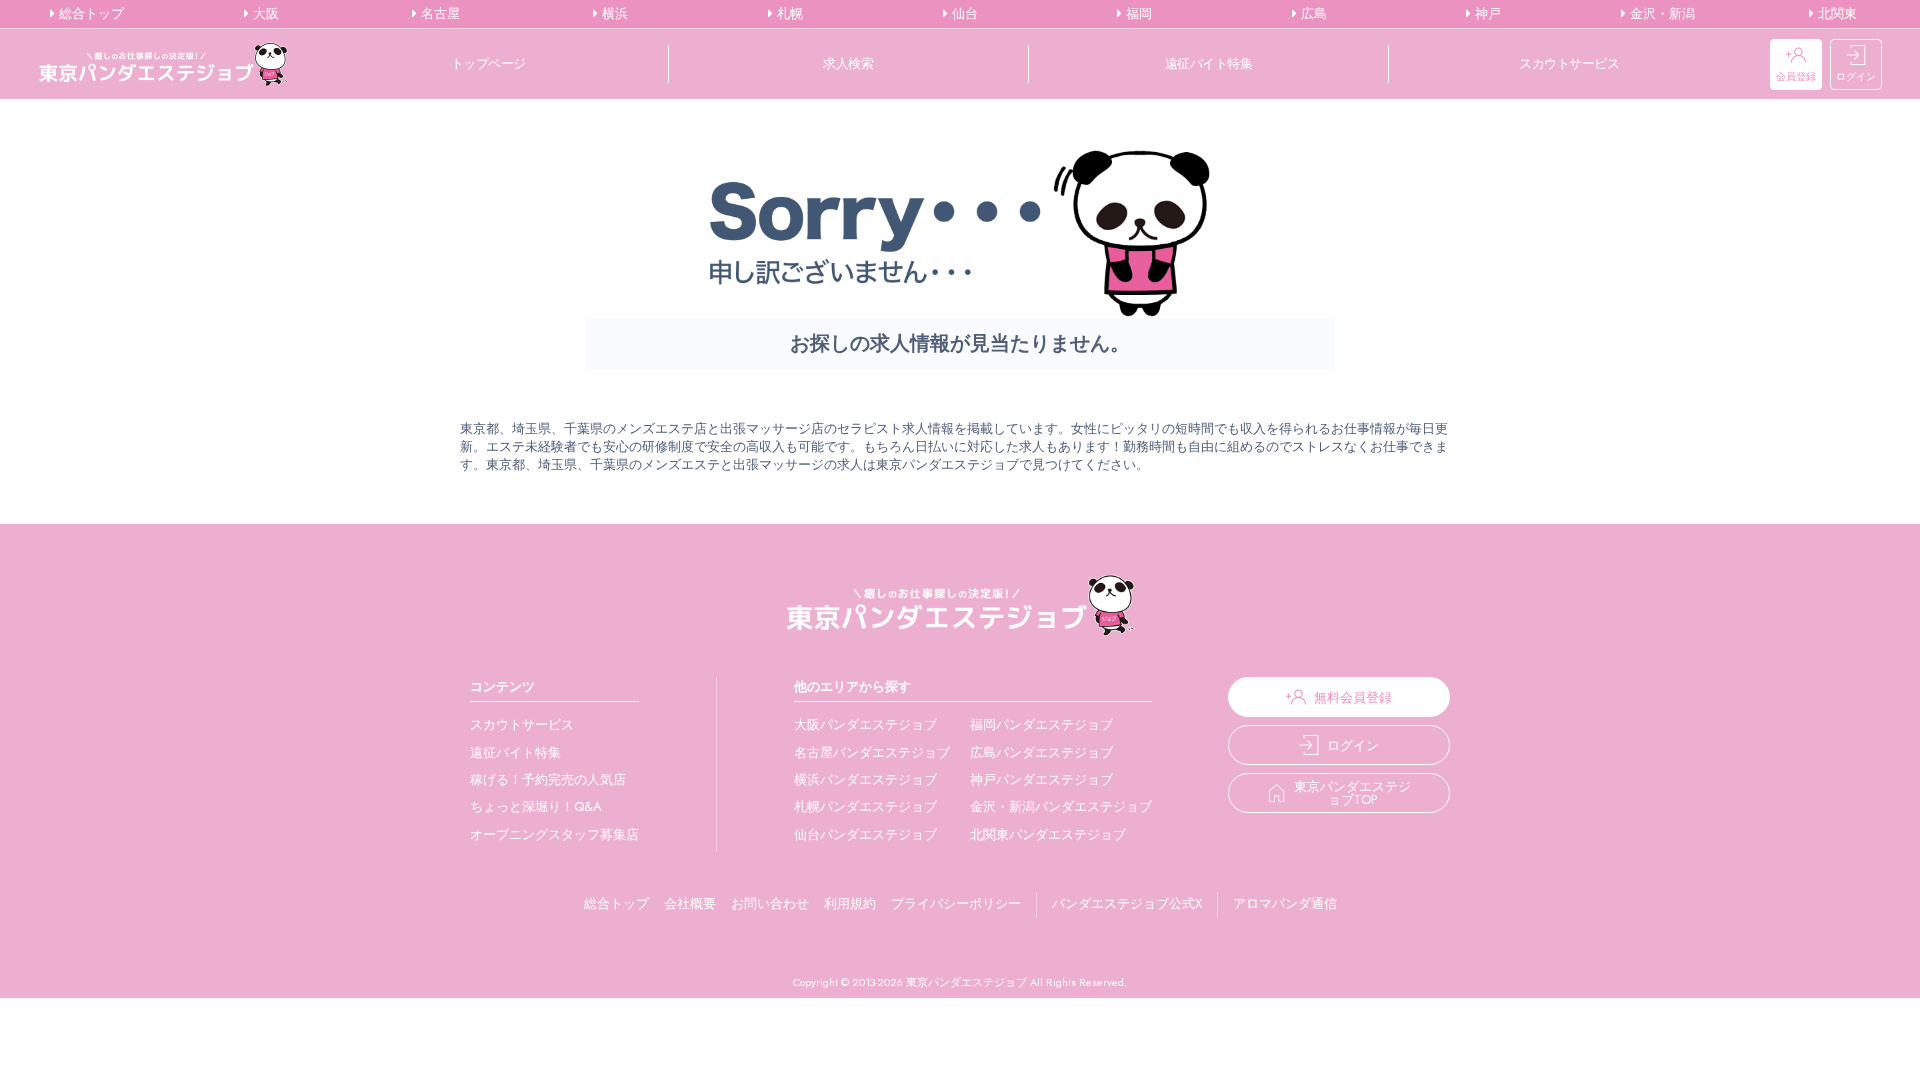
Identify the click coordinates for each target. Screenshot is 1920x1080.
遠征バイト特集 (1209, 63)
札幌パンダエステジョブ (865, 806)
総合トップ (89, 14)
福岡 (1137, 14)
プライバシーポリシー (956, 903)
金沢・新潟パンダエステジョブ (1061, 806)
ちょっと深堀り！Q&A (536, 806)
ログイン (1856, 76)
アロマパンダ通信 (1285, 903)
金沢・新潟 (1660, 14)
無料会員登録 (1353, 697)
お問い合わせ (770, 903)
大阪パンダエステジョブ (865, 724)
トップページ (488, 63)
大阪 (264, 14)
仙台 (963, 14)
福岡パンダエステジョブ (1041, 724)
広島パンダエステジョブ (1041, 752)
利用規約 (850, 903)
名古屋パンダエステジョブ (872, 752)
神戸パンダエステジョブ (1041, 779)
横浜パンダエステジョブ (865, 779)
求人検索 (848, 63)
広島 (1312, 14)
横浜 (613, 14)
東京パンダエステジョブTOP (1352, 793)
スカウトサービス (1569, 63)
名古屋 (438, 14)
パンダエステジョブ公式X (1127, 903)
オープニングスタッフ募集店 (554, 834)
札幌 (788, 14)
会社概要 (690, 903)
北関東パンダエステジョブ (1048, 834)
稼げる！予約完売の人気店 (548, 779)
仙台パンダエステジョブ (865, 834)
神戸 (1486, 14)
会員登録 (1796, 76)
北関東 (1835, 14)
